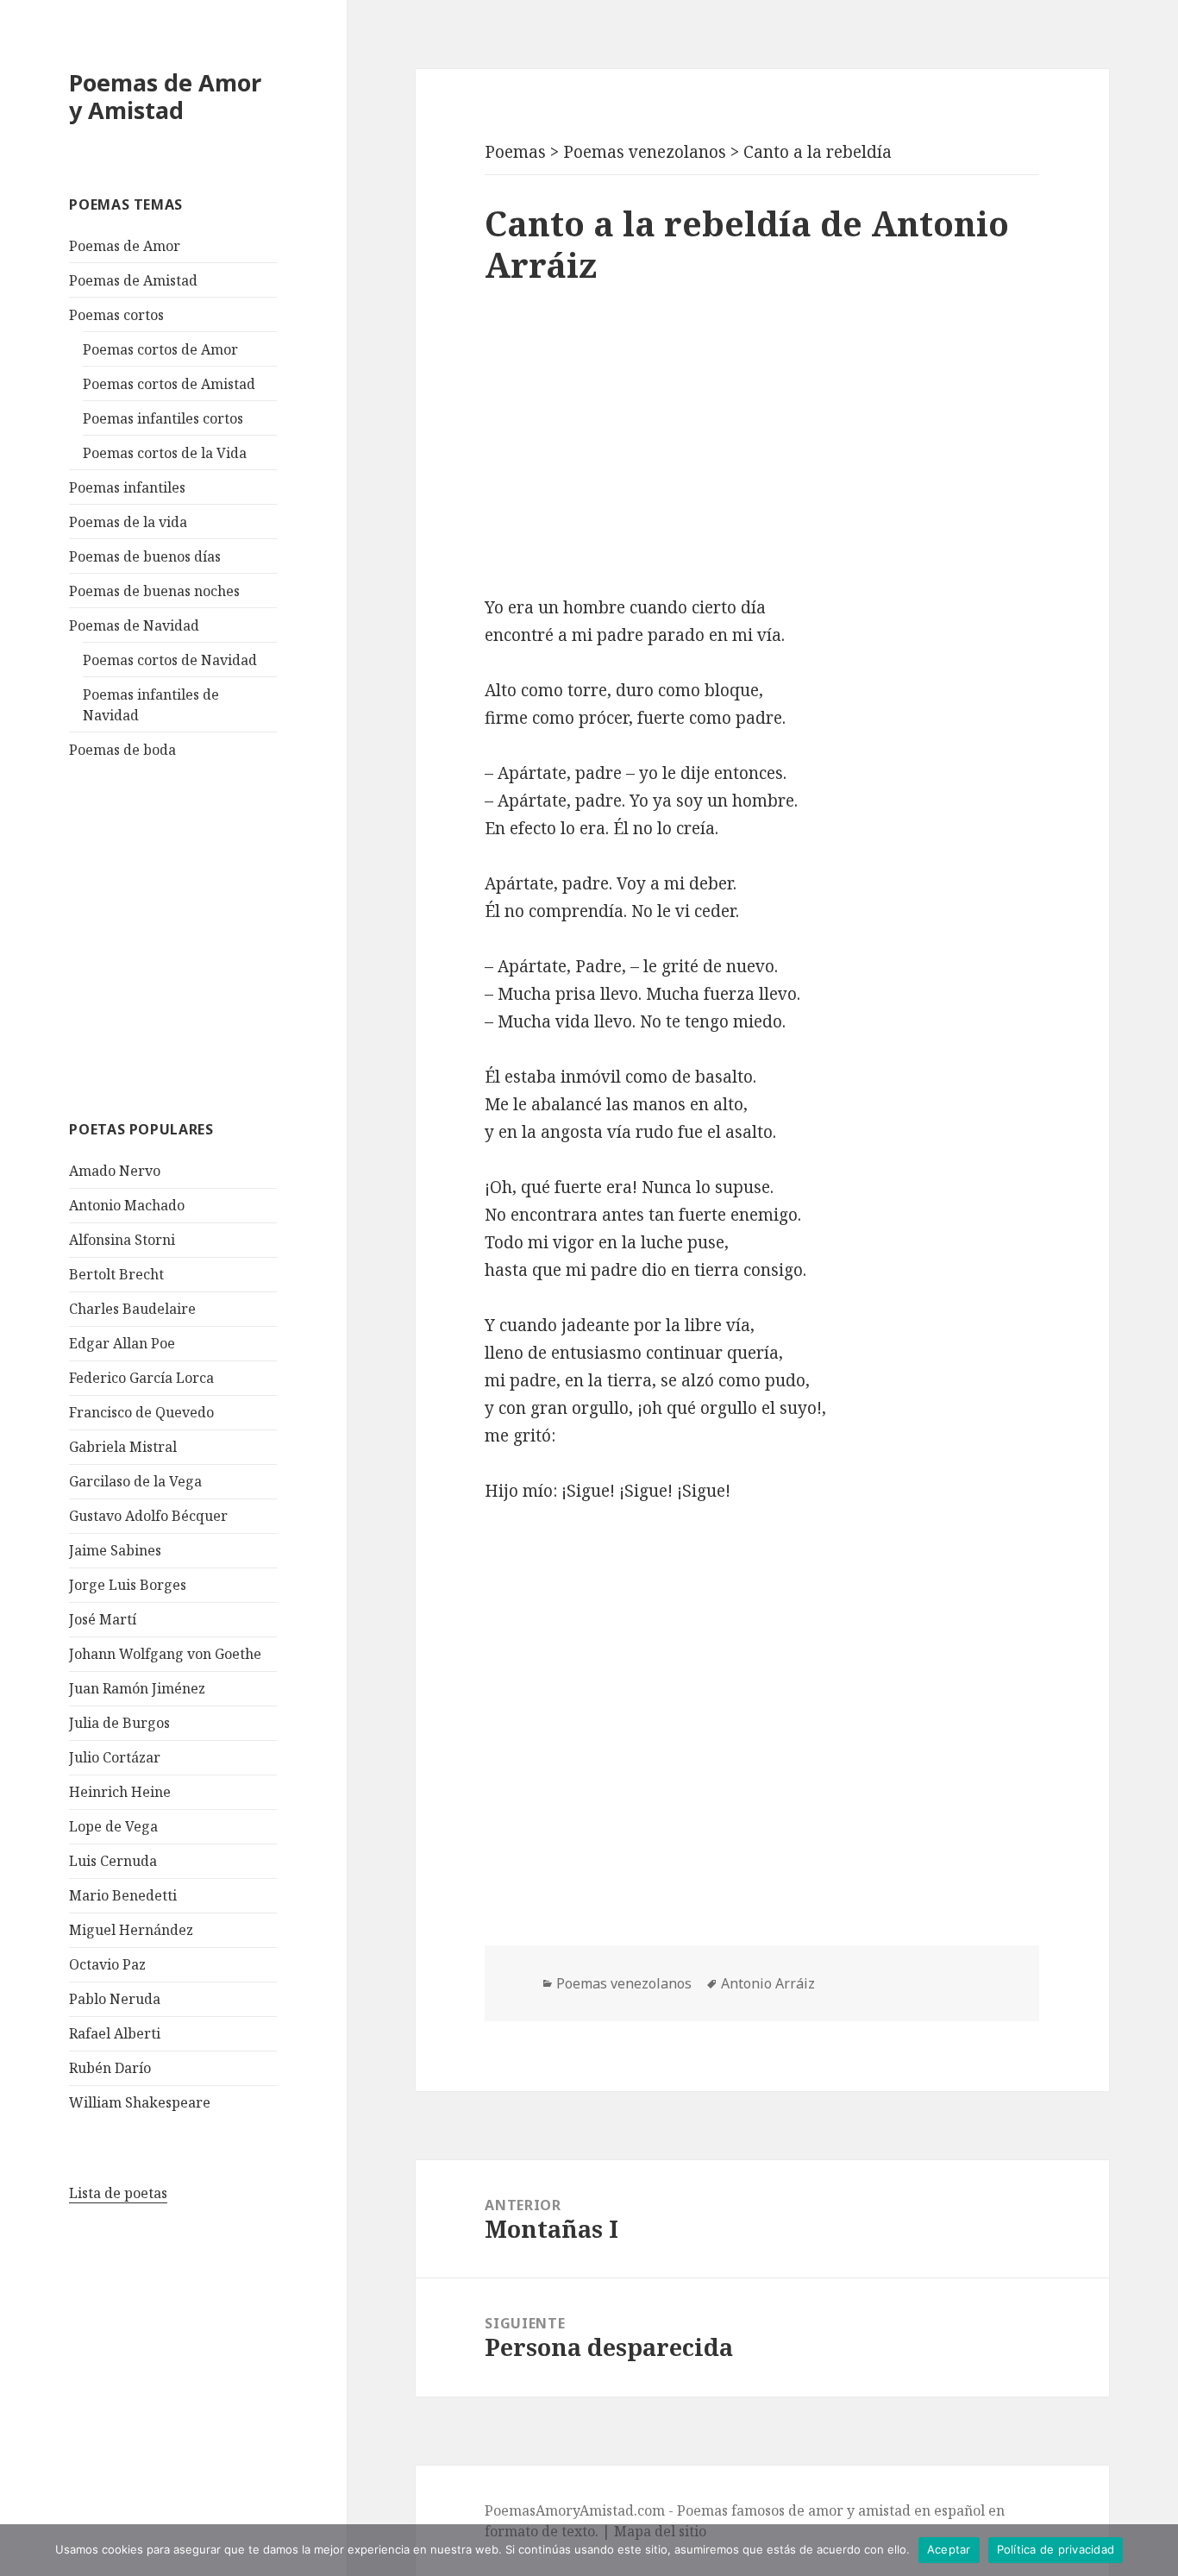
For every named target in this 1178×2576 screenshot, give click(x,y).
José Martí (103, 1619)
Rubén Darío (110, 2068)
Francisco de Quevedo (141, 1412)
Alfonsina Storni (122, 1240)
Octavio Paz (107, 1964)
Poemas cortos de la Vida (165, 453)
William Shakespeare (140, 2102)
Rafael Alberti (115, 2033)
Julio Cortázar (115, 1757)
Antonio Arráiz (768, 1983)
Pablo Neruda (115, 1999)
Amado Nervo (115, 1171)
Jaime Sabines (115, 1550)
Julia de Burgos (119, 1723)
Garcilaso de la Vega (135, 1481)
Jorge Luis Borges (128, 1585)
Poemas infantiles (127, 487)
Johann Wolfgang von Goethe (165, 1654)
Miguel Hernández (131, 1930)
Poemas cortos (116, 315)
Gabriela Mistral (123, 1447)
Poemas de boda (122, 750)
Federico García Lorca (141, 1378)
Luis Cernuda (113, 1861)
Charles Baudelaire (132, 1309)
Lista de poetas (118, 2193)
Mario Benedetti (123, 1895)
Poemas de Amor (125, 246)
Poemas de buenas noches (154, 591)
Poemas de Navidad (134, 625)
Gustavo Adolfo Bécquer (148, 1516)
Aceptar (949, 2549)
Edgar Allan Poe (122, 1343)
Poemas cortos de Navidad (170, 660)
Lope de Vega (113, 1826)
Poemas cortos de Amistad (169, 384)
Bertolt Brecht (116, 1274)
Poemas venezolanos (624, 1983)
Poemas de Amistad (133, 280)
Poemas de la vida (128, 522)
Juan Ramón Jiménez (137, 1688)
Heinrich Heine (120, 1792)
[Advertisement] (198, 937)
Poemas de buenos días (145, 556)
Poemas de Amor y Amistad (165, 96)
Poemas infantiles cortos (163, 418)
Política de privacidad (1056, 2549)
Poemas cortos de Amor (160, 349)
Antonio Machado (127, 1205)
